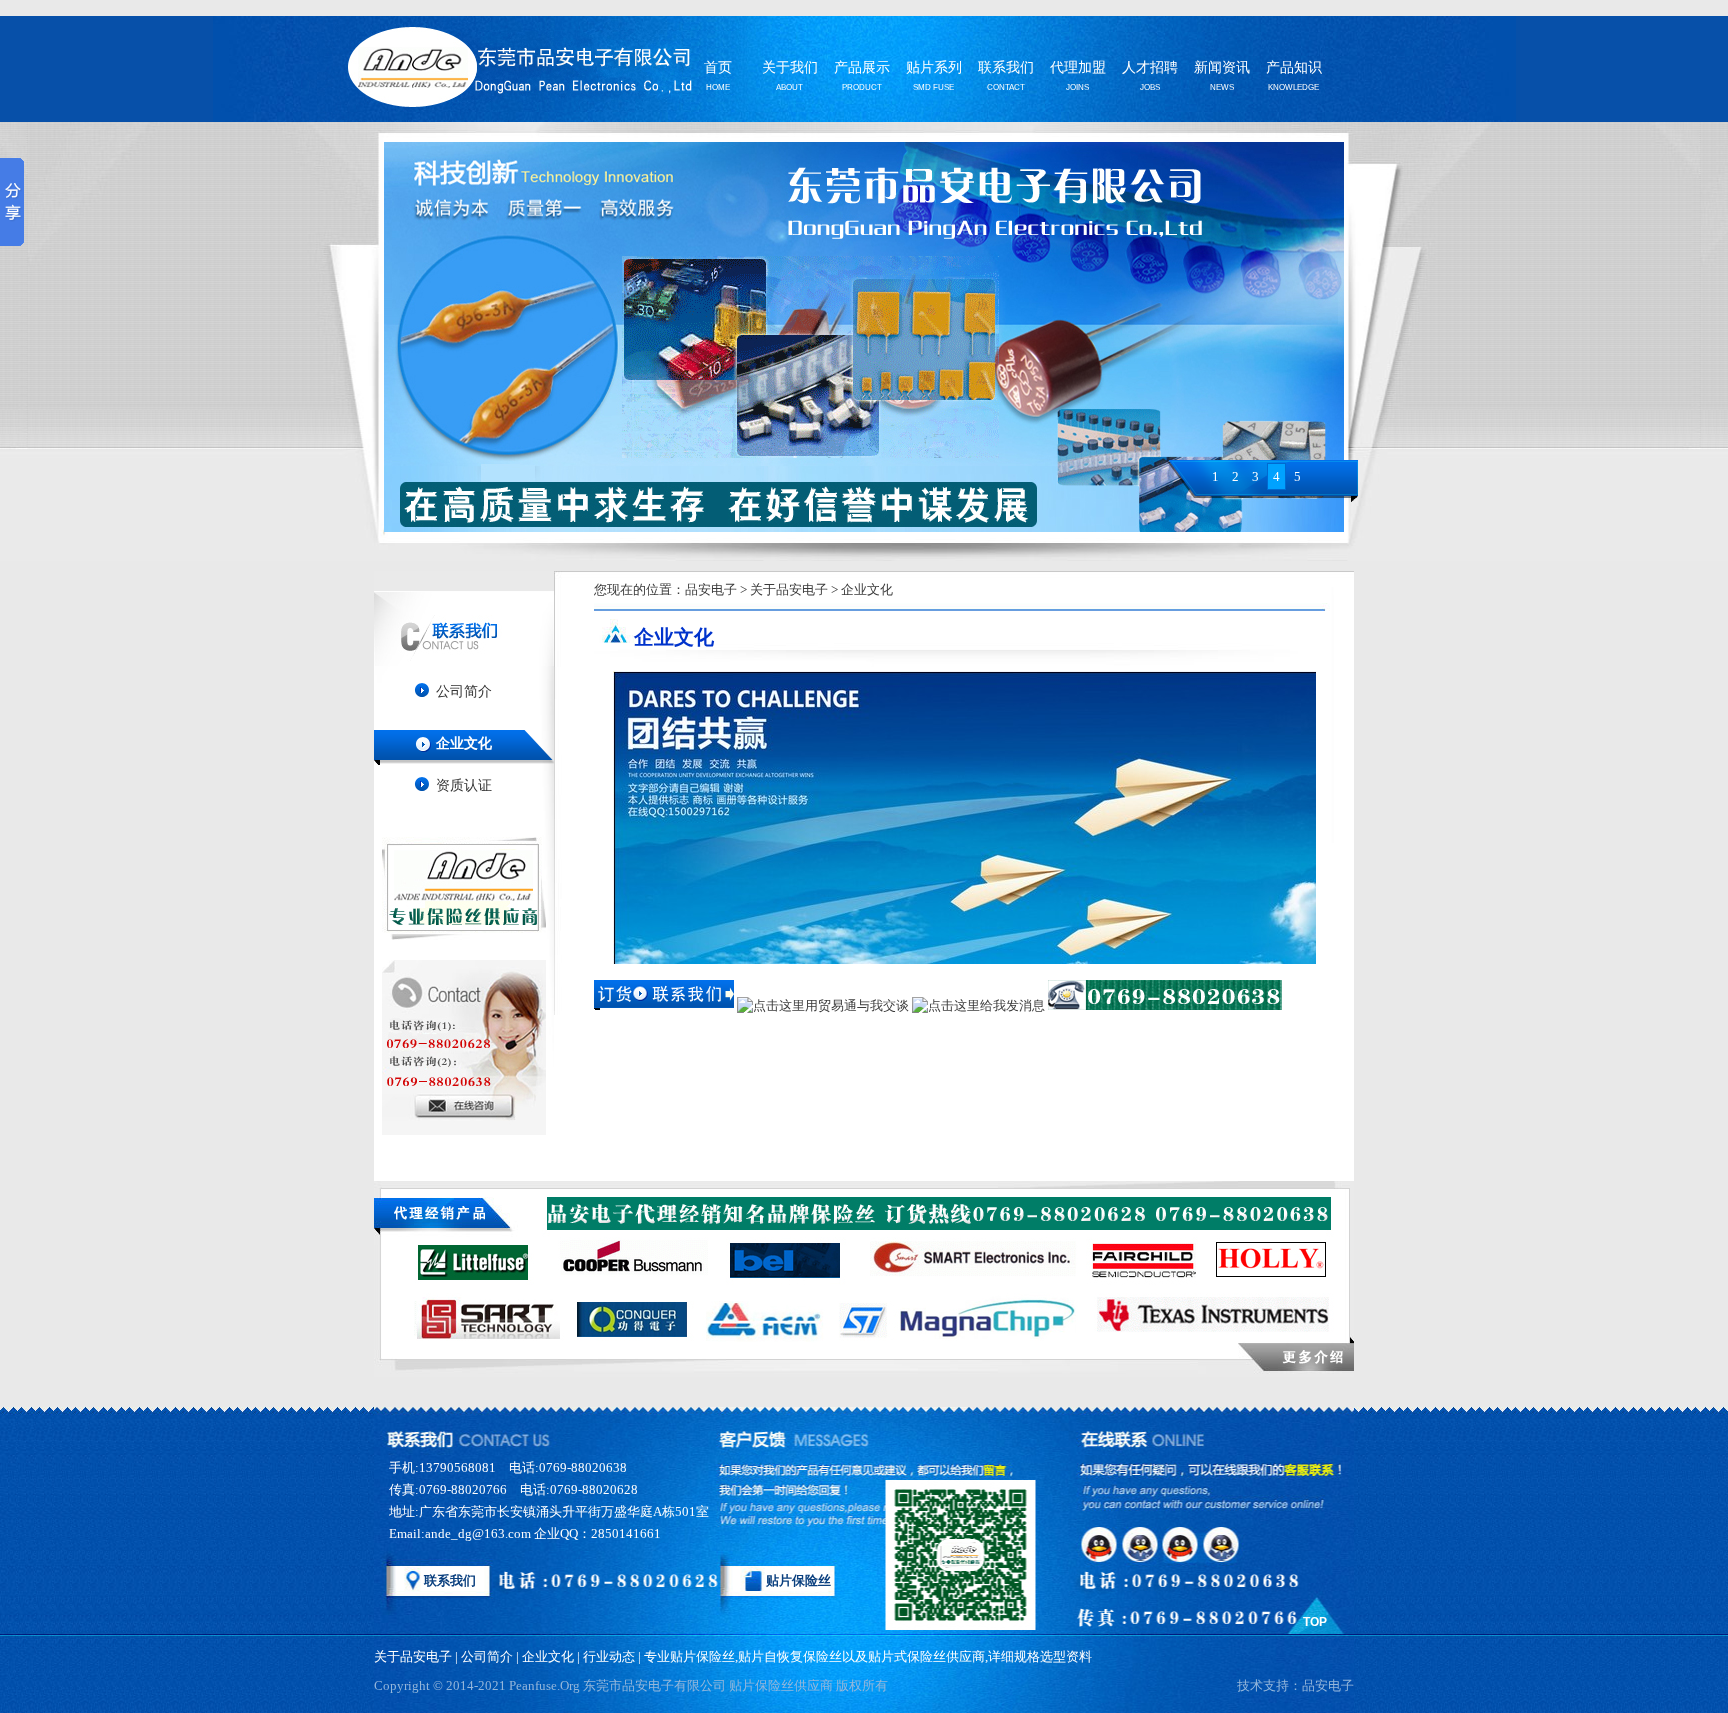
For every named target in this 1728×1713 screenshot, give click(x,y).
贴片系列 (934, 69)
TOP (1315, 1622)
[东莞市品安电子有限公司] (514, 72)
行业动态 (609, 1656)
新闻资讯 (1222, 69)
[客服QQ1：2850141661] (1100, 1544)
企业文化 (464, 743)
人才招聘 (1150, 69)
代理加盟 (1078, 69)
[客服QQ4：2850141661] (1226, 1544)
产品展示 (862, 69)
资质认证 (464, 785)
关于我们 (790, 69)
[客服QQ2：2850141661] (1142, 1544)
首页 (718, 69)
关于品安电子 (789, 589)
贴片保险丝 (798, 1580)
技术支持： (1295, 1685)
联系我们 (1006, 69)
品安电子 (711, 589)
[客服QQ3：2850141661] (1184, 1544)
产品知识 (1294, 69)
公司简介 (464, 691)
